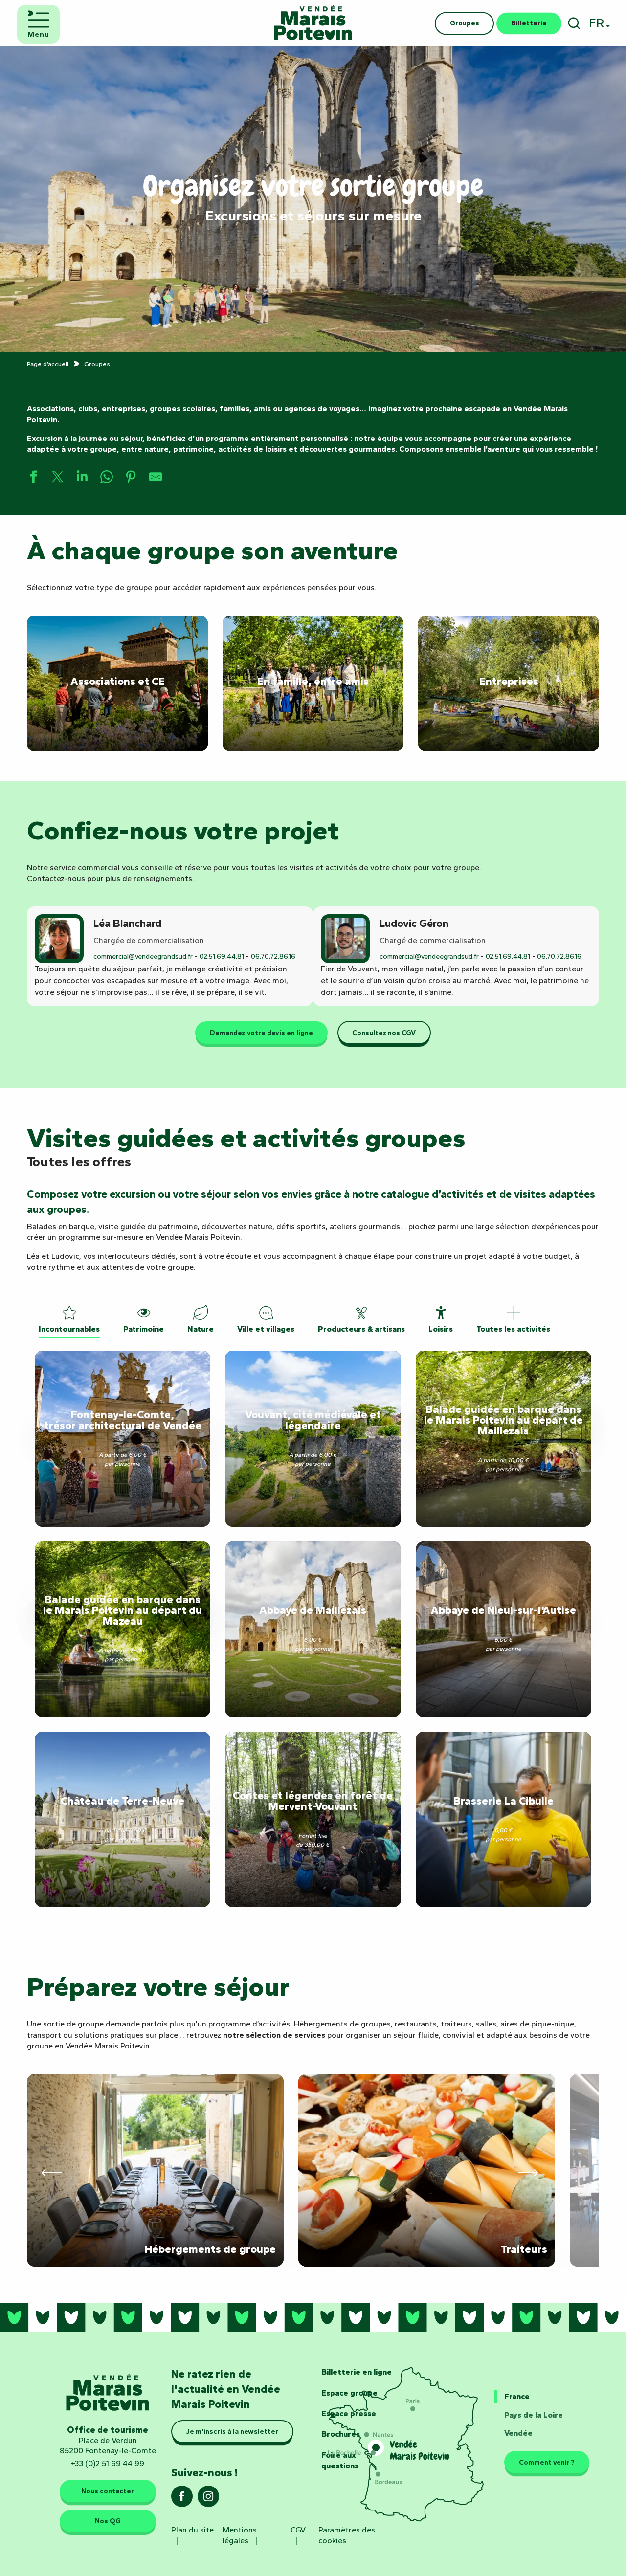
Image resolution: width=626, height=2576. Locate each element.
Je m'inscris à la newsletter (232, 2431)
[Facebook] (182, 2499)
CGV (298, 2530)
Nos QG (108, 2521)
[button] (574, 23)
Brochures (341, 2434)
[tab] (69, 1319)
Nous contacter (108, 2491)
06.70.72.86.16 (273, 957)
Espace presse (349, 2413)
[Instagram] (208, 2499)
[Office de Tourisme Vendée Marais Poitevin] (313, 23)
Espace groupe (349, 2393)
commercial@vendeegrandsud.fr (143, 957)
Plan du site (192, 2530)
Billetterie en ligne (357, 2372)
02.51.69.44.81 (222, 957)
